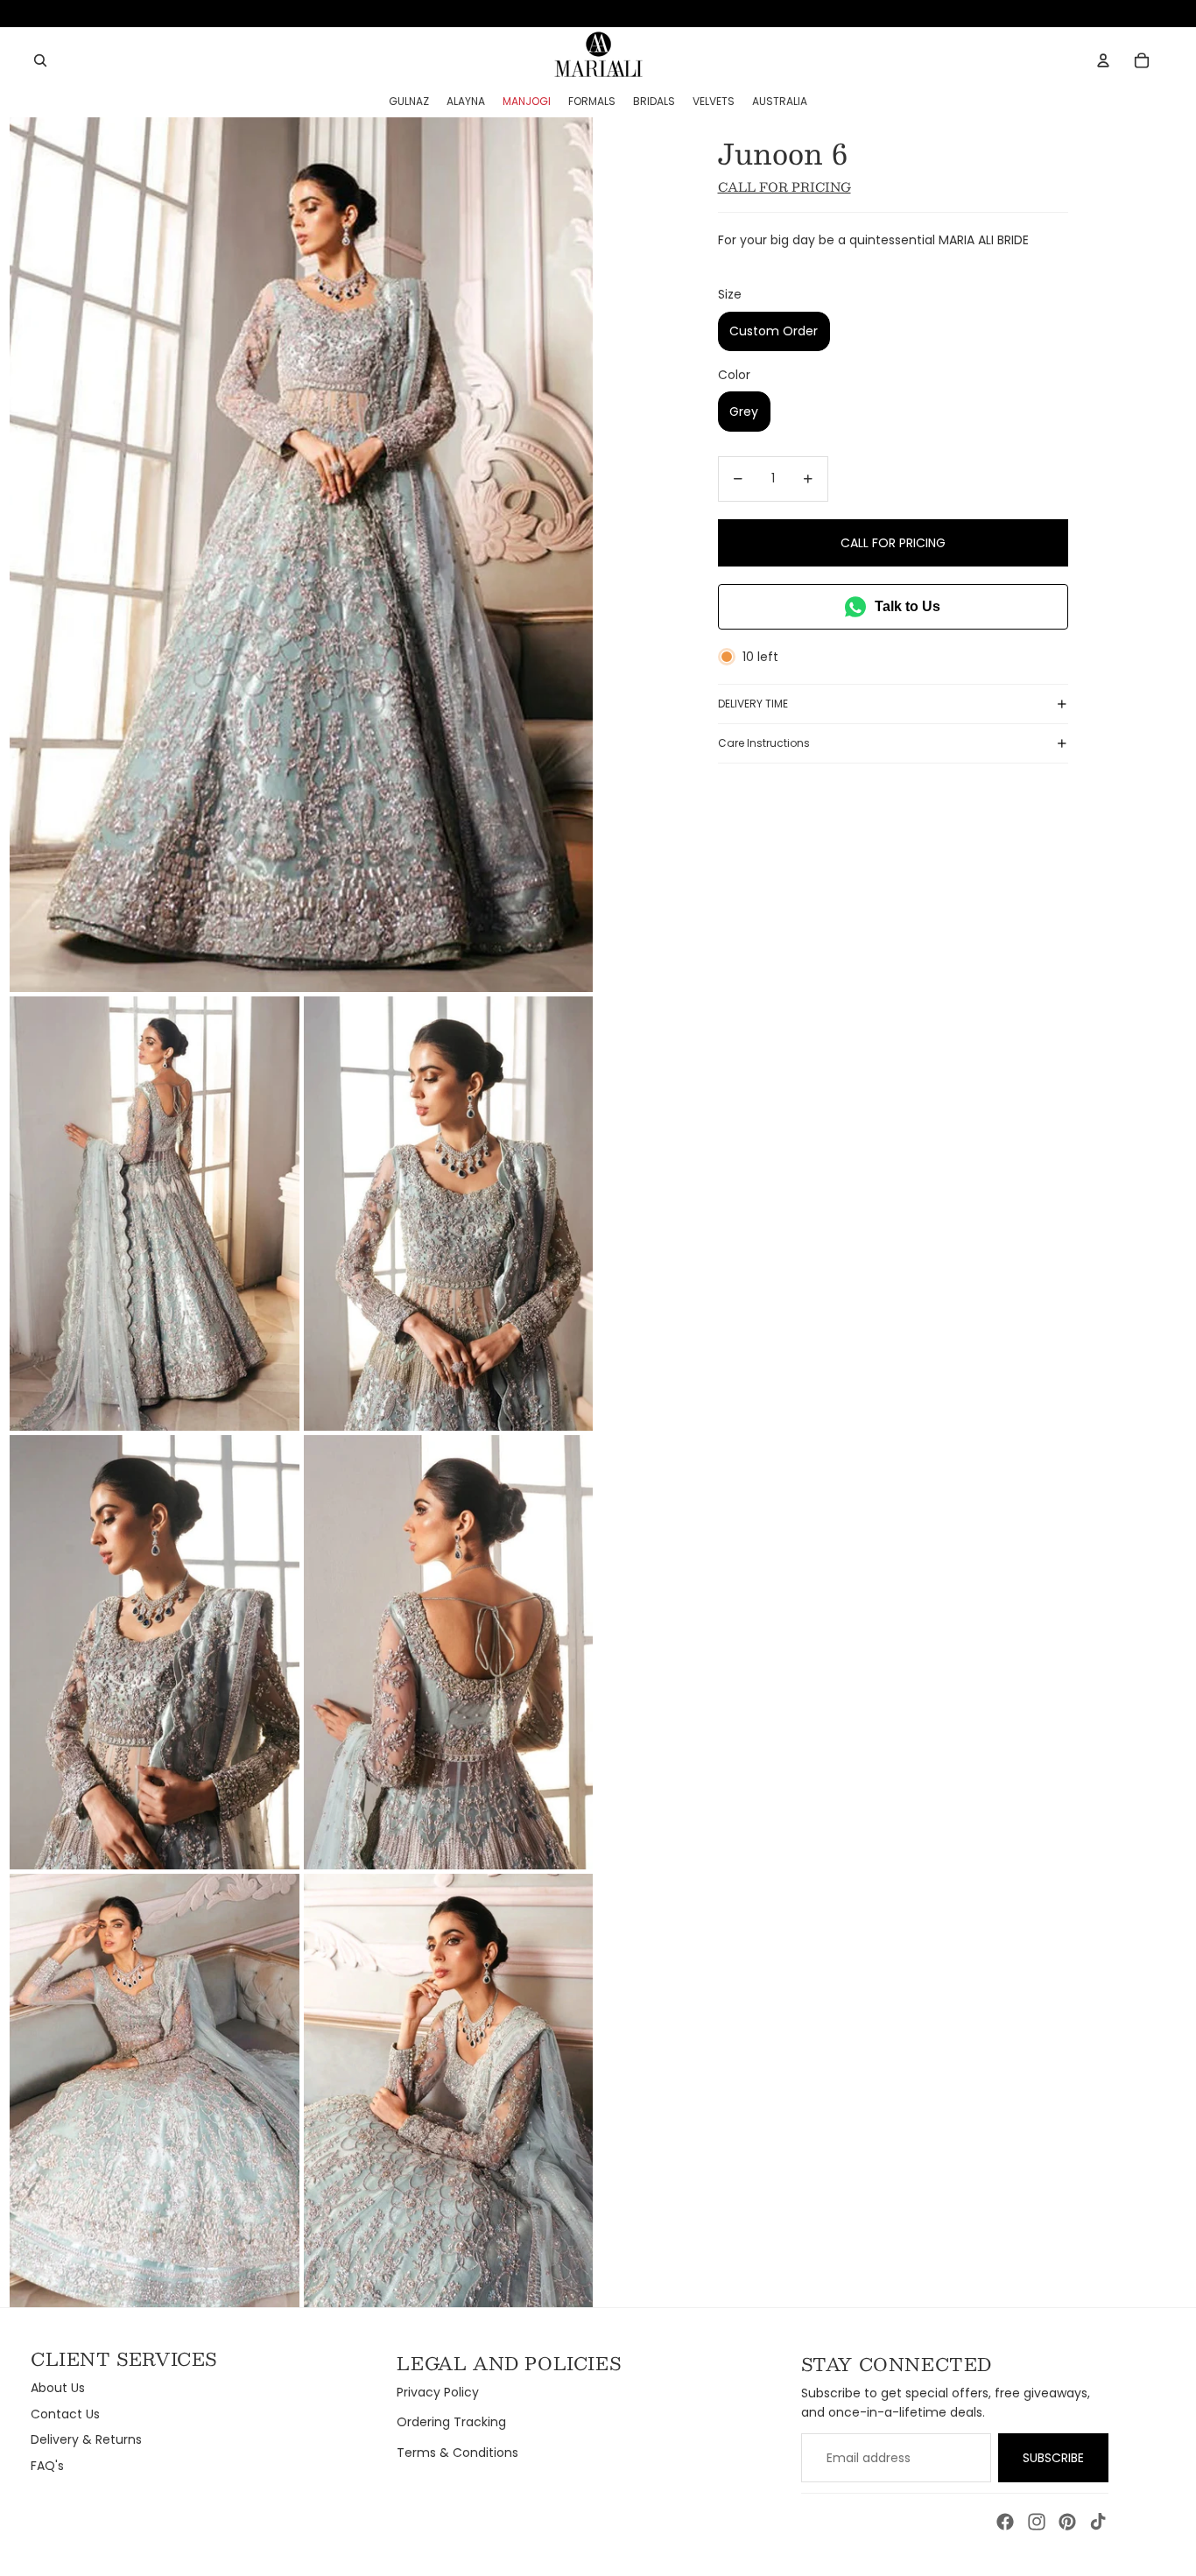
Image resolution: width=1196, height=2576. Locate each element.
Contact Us (65, 2414)
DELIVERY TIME (753, 704)
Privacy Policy (438, 2392)
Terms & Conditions (457, 2453)
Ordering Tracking (451, 2422)
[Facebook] (1005, 2522)
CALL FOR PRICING (893, 543)
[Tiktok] (1098, 2522)
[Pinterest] (1067, 2522)
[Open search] (40, 60)
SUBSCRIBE (1053, 2458)
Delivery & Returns (86, 2439)
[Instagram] (1037, 2522)
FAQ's (47, 2466)
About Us (58, 2388)
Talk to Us (908, 606)
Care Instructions (764, 743)
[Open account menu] (1103, 60)
